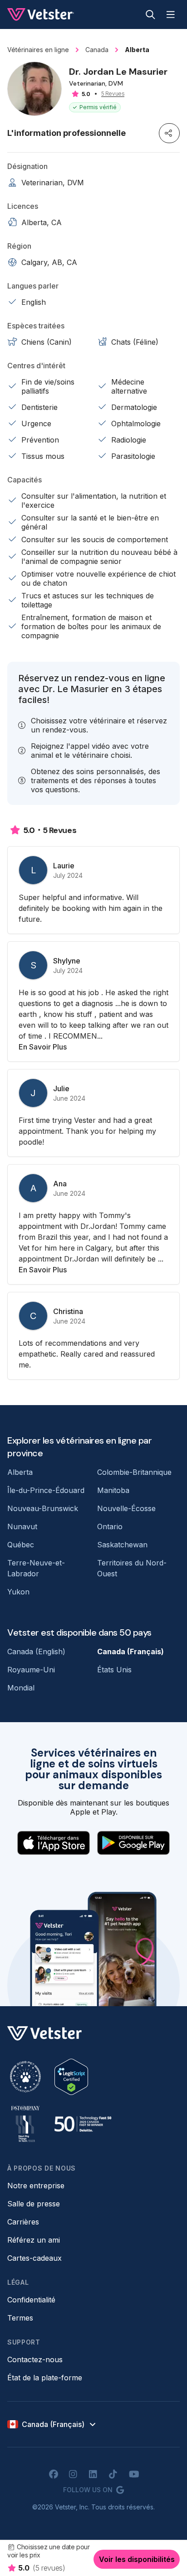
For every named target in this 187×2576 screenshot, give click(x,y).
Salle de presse (34, 2204)
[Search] (150, 14)
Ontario (110, 1526)
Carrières (23, 2222)
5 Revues (113, 94)
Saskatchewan (122, 1545)
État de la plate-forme (45, 2378)
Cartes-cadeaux (34, 2258)
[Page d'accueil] (41, 14)
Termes (20, 2318)
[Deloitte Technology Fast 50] (83, 2124)
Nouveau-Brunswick (43, 1508)
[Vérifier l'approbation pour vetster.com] (71, 2077)
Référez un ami (34, 2240)
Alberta (20, 1472)
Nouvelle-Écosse (126, 1508)
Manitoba (113, 1490)
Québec (21, 1545)
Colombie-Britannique (134, 1472)
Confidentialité (31, 2300)
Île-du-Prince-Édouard (46, 1490)
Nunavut (22, 1526)
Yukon (18, 1592)
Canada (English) (36, 1652)
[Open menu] (171, 14)
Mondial (21, 1688)
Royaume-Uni (31, 1670)
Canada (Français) (130, 1652)
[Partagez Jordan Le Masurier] (169, 133)
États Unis (114, 1670)
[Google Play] (133, 1843)
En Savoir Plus (43, 1047)
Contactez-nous (35, 2359)
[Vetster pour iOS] (54, 1843)
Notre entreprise (36, 2186)
